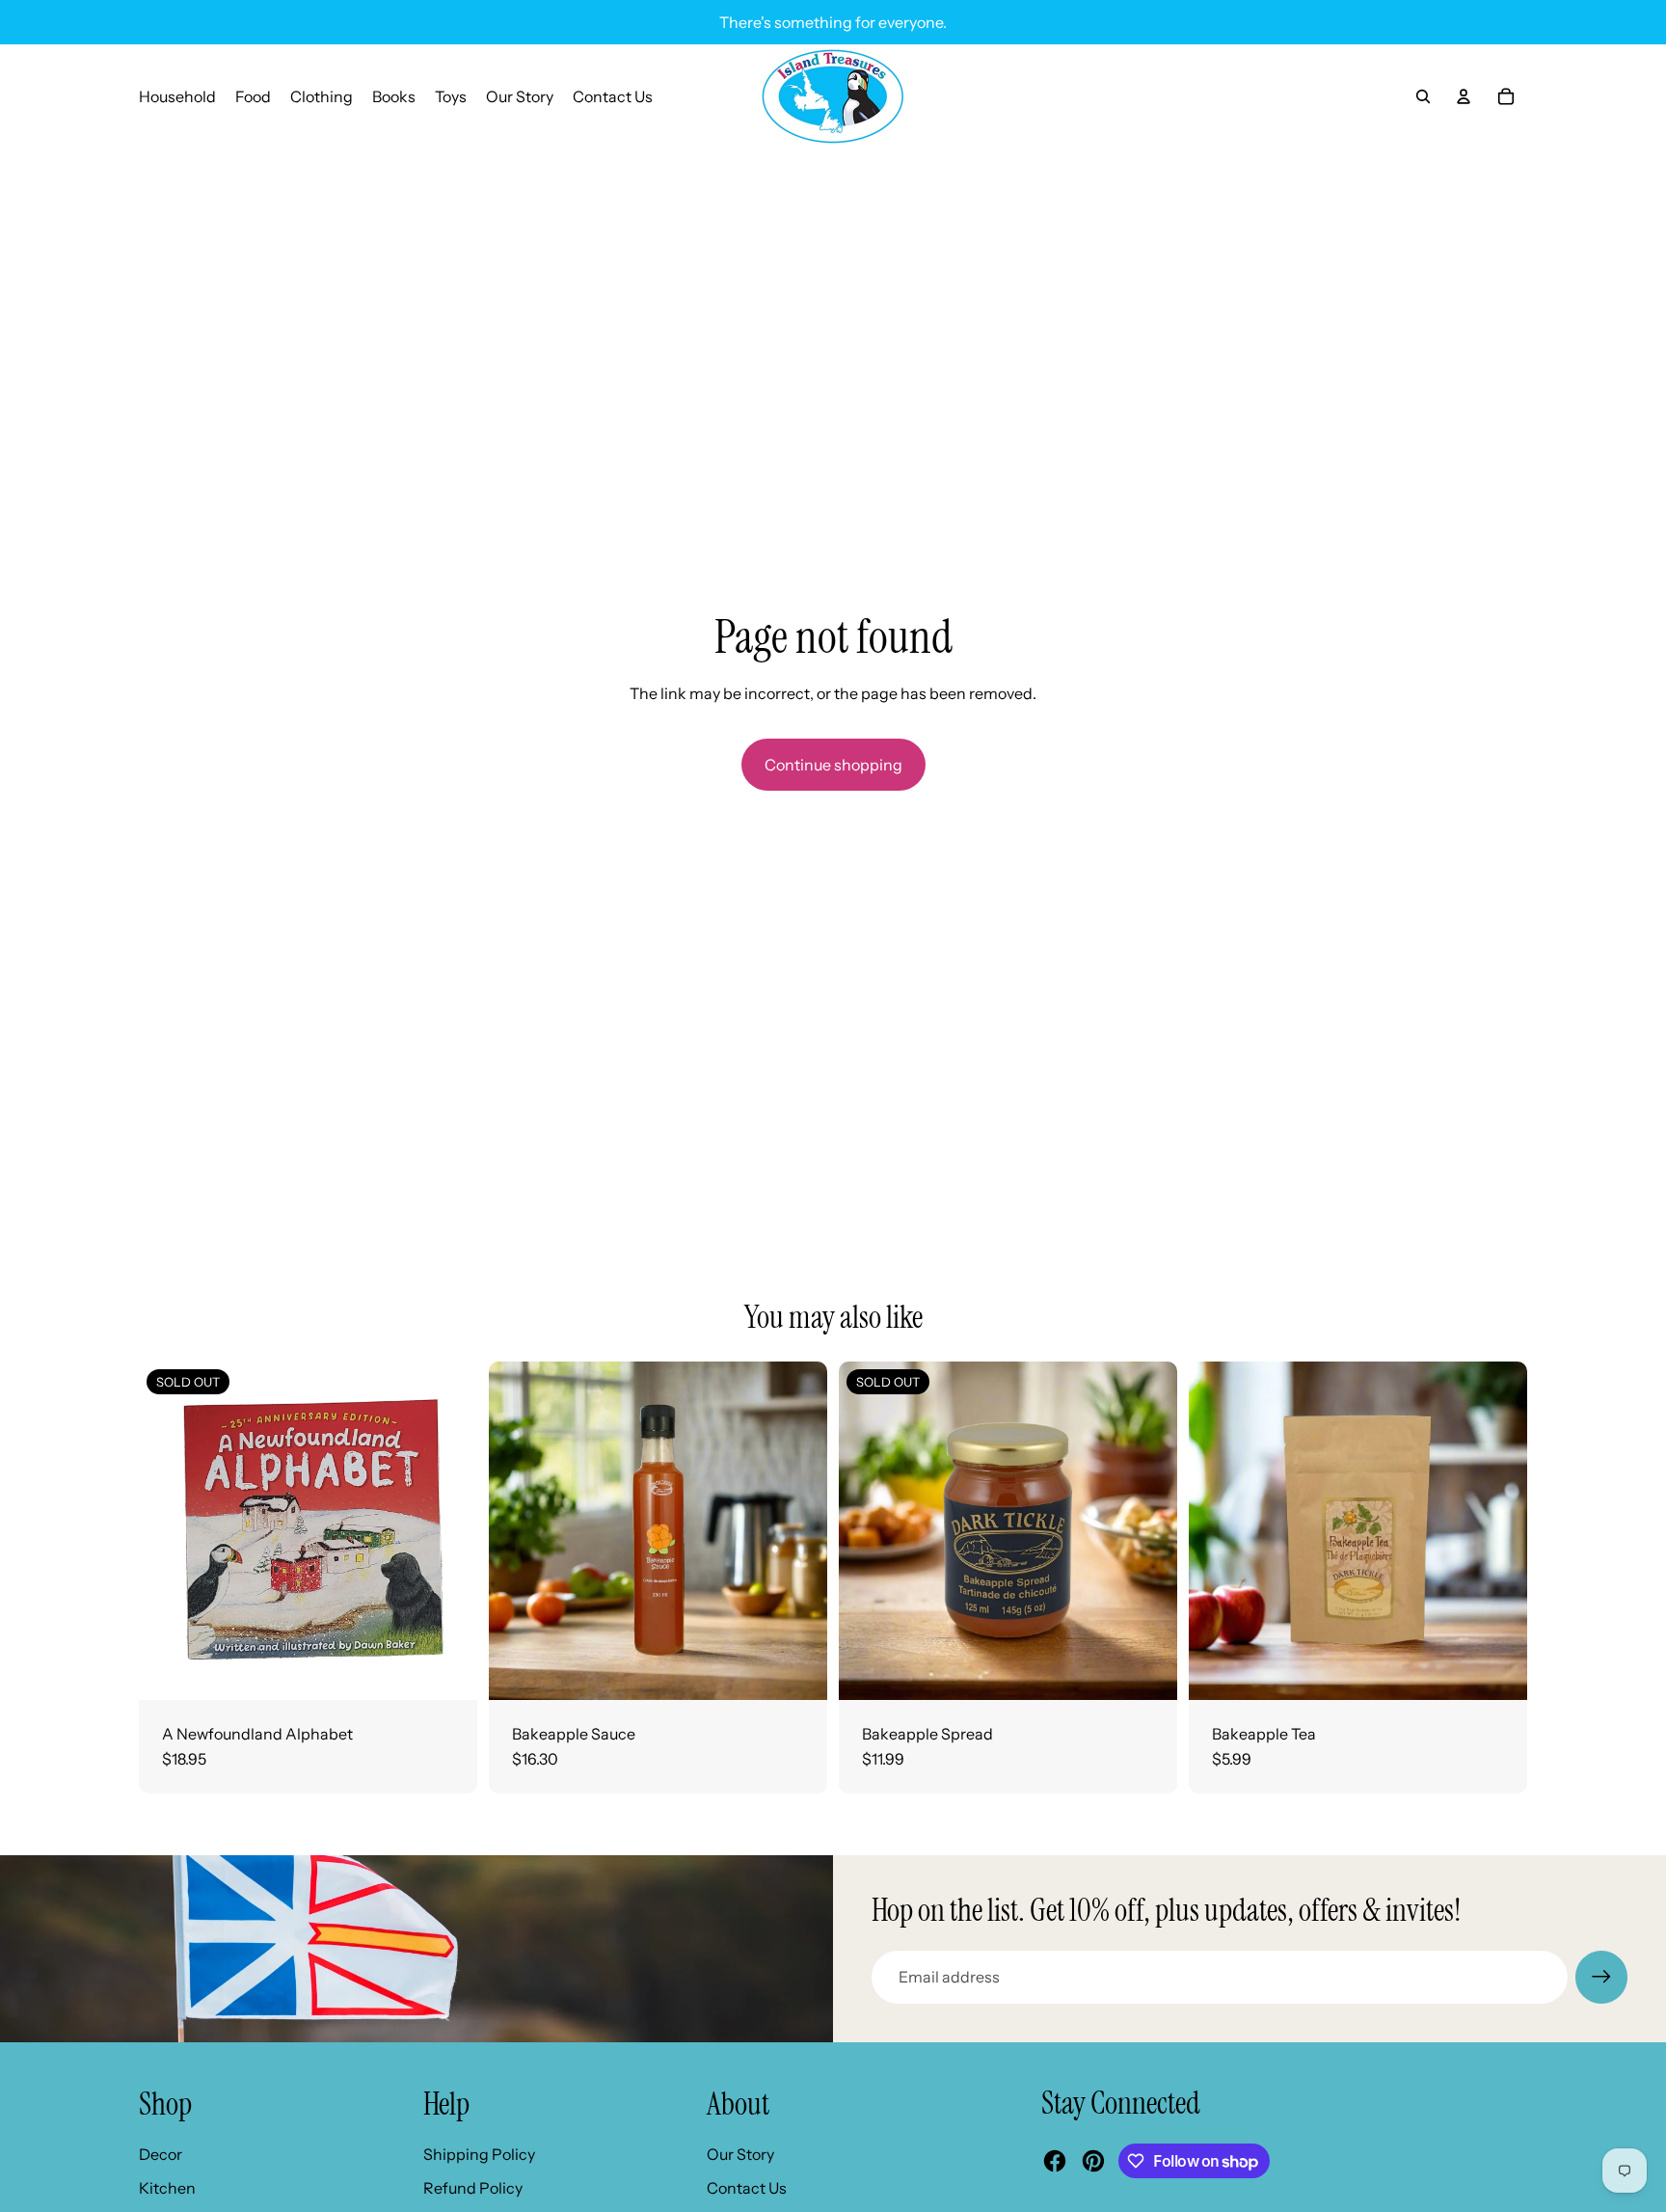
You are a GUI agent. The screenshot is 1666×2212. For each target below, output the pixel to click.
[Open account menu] (1464, 96)
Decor (161, 2154)
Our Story (740, 2154)
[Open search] (1423, 96)
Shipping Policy (479, 2154)
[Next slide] (798, 1531)
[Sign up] (1601, 1977)
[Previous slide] (518, 1531)
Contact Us (747, 2188)
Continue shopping (833, 765)
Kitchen (167, 2188)
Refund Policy (473, 2188)
